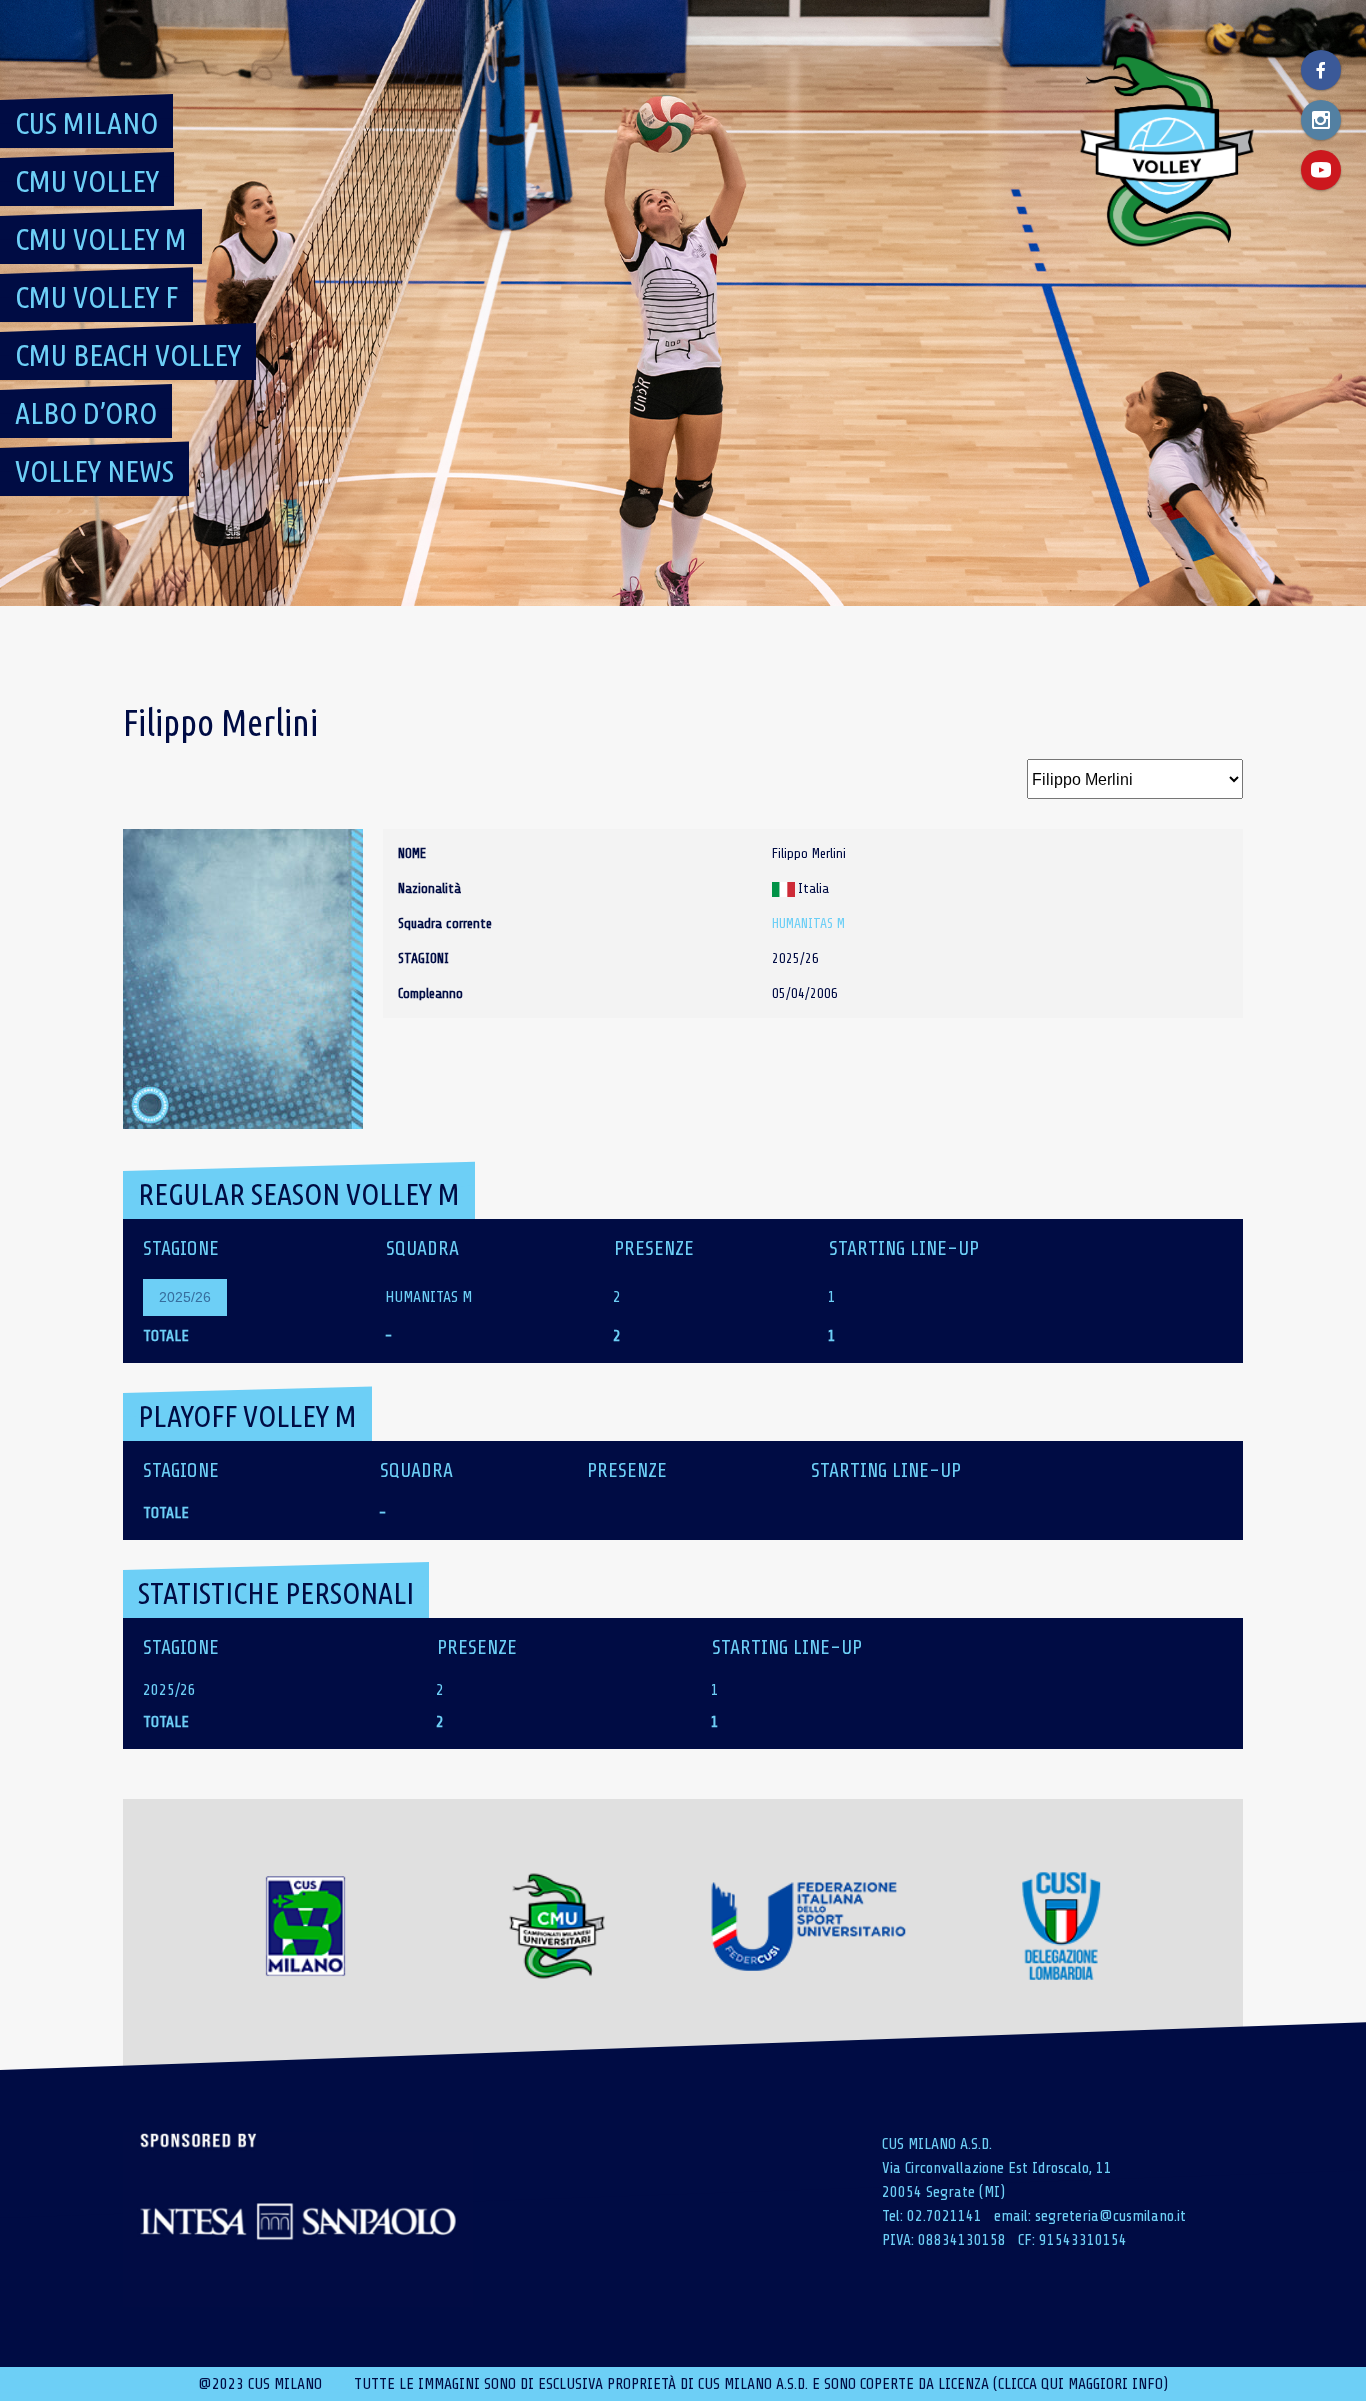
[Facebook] (1321, 70)
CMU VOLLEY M (101, 239)
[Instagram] (1321, 120)
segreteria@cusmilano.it (1110, 2216)
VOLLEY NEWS (94, 471)
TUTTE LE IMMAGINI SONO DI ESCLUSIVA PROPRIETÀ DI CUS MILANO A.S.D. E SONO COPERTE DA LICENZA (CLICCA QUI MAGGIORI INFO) (761, 2384)
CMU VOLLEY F (96, 297)
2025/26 (185, 1297)
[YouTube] (1321, 170)
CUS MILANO (86, 123)
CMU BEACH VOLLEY (128, 355)
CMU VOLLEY (87, 181)
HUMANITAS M (808, 923)
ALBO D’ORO (86, 413)
